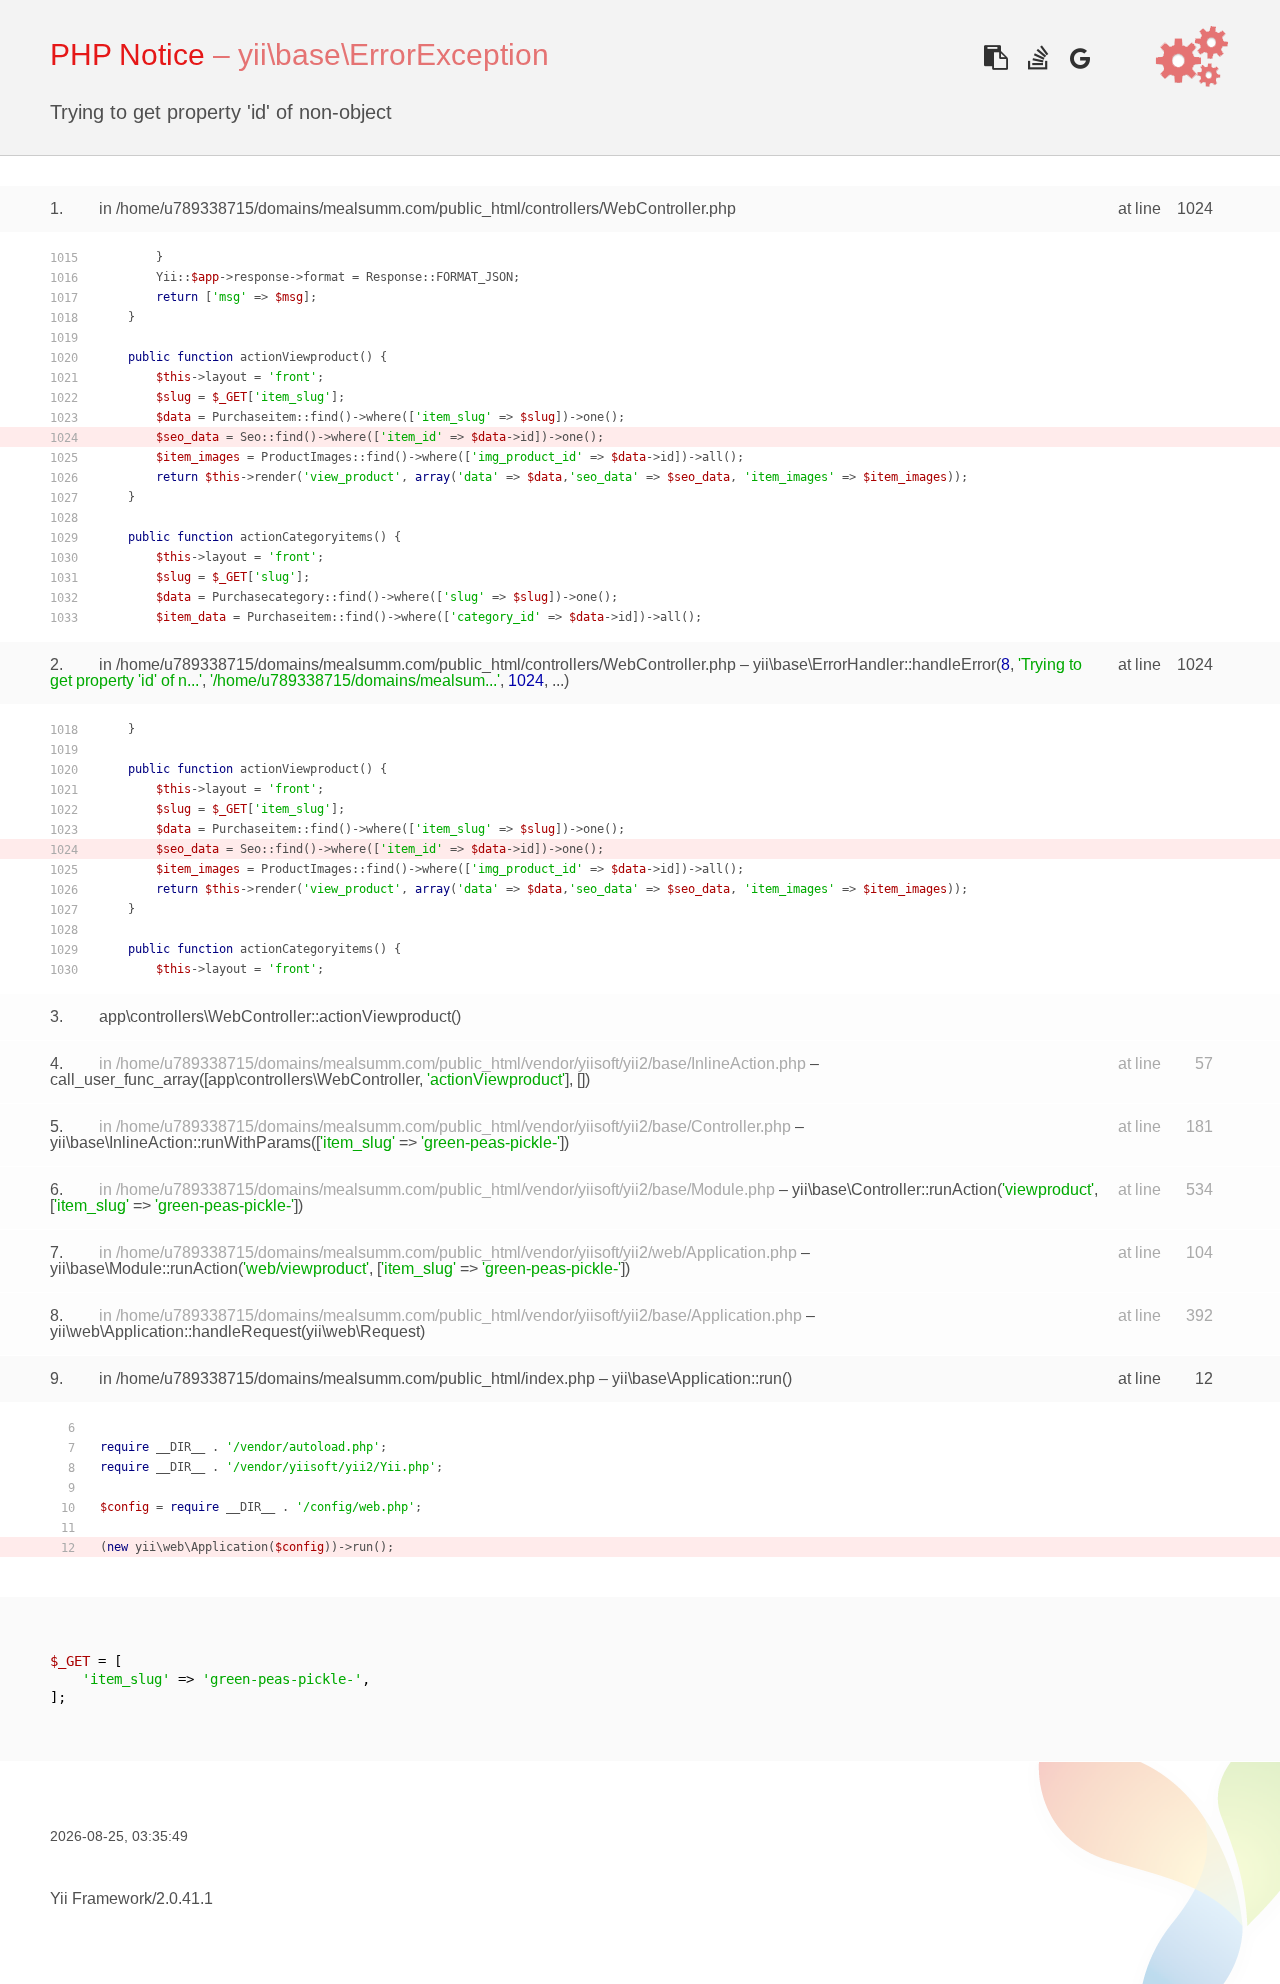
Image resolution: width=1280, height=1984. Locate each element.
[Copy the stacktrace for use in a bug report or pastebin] (995, 57)
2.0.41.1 (184, 1898)
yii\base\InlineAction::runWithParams (180, 1142)
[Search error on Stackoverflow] (1037, 57)
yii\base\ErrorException (393, 54)
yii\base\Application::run (697, 1378)
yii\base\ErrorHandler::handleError (874, 664)
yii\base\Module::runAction (144, 1268)
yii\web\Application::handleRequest (175, 1331)
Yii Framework (101, 1898)
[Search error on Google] (1079, 57)
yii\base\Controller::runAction (894, 1189)
